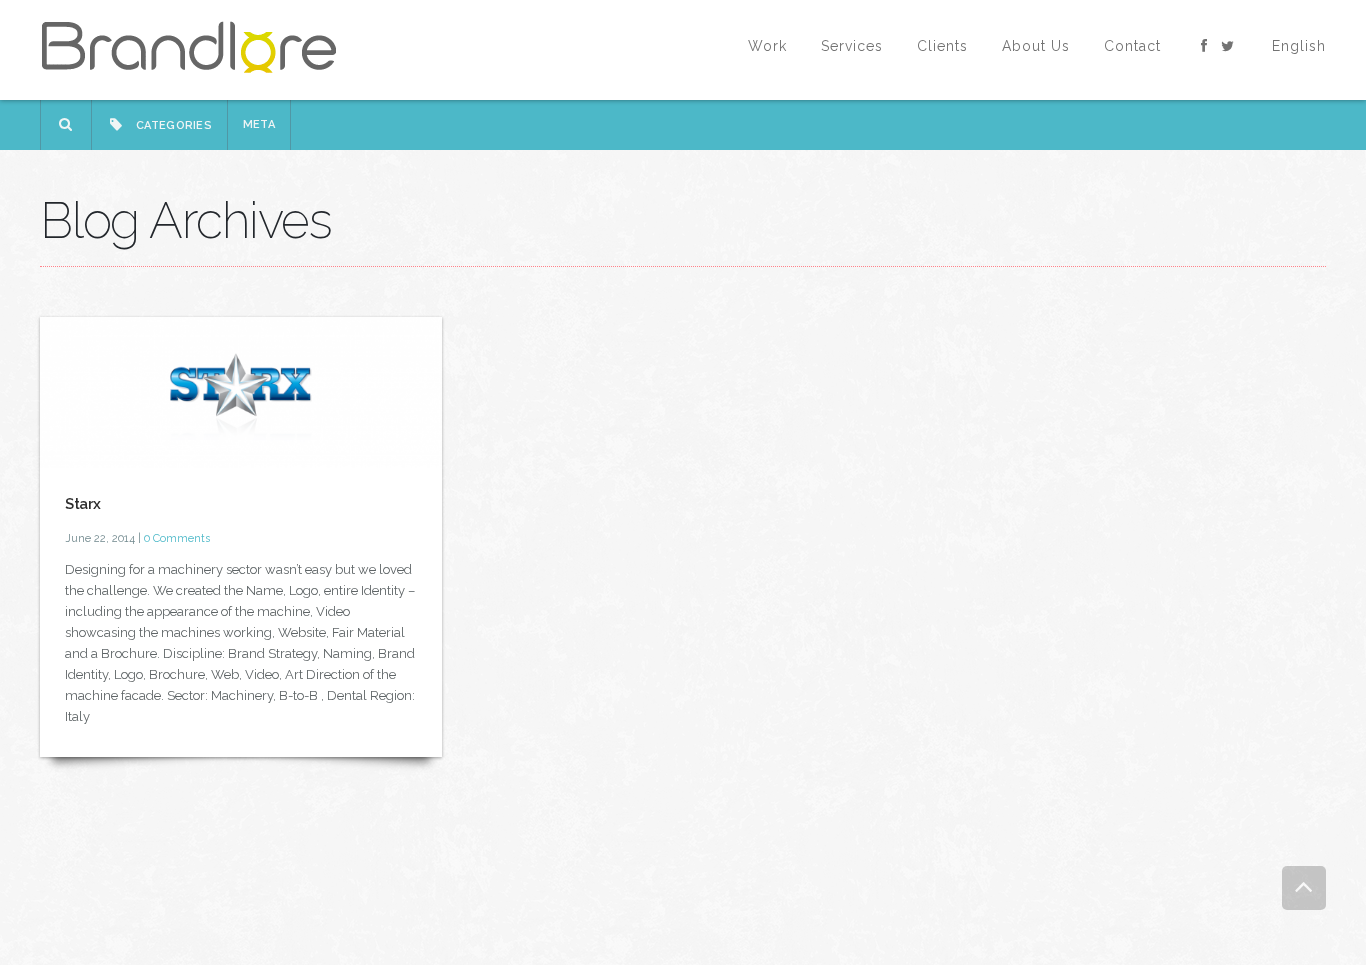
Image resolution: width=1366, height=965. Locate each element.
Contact (1132, 46)
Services (852, 46)
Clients (942, 46)
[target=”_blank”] (1205, 46)
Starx (83, 504)
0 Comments (177, 538)
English (1299, 46)
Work (767, 46)
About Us (1036, 46)
